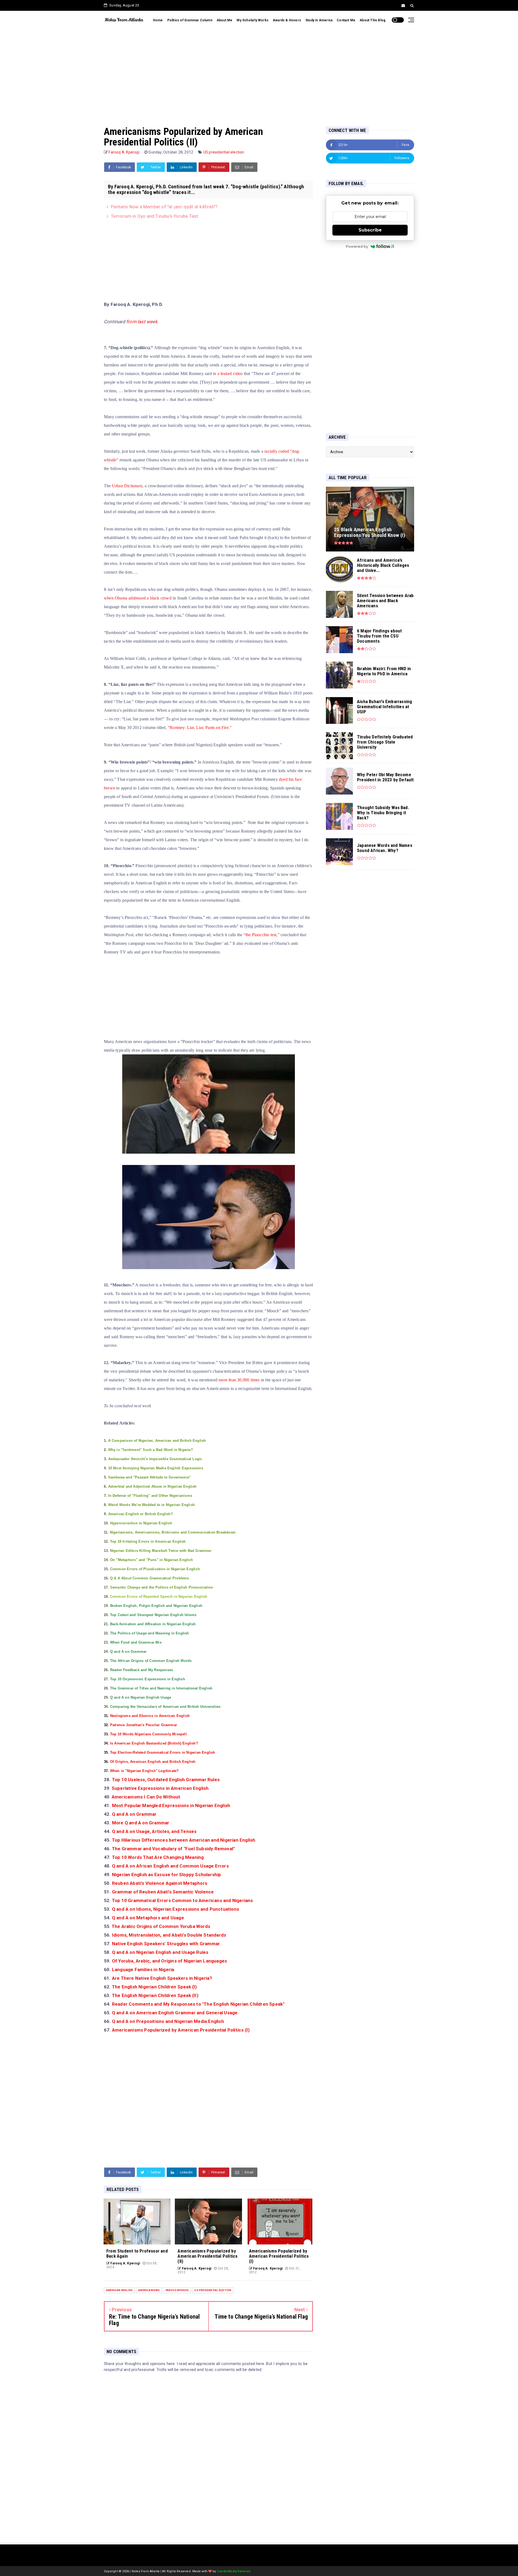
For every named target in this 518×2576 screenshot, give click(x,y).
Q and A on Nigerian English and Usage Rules (160, 1952)
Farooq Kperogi (177, 2290)
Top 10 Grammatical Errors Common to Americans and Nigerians (183, 1900)
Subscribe (370, 230)
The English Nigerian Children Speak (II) (155, 1995)
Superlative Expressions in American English (160, 1788)
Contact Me (346, 20)
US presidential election (224, 152)
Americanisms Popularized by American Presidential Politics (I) (181, 2030)
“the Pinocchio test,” (262, 935)
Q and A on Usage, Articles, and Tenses (155, 1831)
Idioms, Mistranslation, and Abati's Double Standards (170, 1935)
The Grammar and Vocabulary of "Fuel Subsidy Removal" (174, 1849)
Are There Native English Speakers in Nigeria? (163, 1978)
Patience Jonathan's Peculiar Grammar (144, 1725)
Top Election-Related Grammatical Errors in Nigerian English (163, 1752)
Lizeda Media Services (234, 2571)
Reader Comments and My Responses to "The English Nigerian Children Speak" (198, 2004)
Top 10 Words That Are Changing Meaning (159, 1857)
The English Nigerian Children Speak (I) (154, 1987)
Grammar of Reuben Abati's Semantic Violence (163, 1892)
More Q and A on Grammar (141, 1823)
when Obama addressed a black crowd (138, 598)
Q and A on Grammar (134, 1814)
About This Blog (372, 20)
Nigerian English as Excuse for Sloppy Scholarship (167, 1875)
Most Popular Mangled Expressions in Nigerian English (171, 1805)
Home (158, 20)
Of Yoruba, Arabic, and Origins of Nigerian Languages (169, 1961)
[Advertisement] (259, 72)
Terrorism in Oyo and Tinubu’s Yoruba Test (154, 216)
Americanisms (149, 2290)
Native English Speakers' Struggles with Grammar (167, 1944)
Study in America (319, 20)
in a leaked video (228, 374)
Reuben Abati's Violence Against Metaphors (160, 1883)
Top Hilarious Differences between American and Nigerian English (184, 1840)
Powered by (357, 246)
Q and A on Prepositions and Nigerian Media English (168, 2021)
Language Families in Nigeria (143, 1970)
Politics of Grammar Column (190, 20)
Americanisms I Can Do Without (146, 1797)
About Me (225, 20)
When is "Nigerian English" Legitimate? (144, 1771)
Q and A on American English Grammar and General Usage (175, 2013)
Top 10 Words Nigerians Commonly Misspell (148, 1734)
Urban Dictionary (127, 486)
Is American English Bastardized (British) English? (154, 1743)
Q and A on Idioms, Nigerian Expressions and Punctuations (176, 1909)
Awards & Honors (287, 20)
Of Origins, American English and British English (153, 1762)
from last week (142, 322)
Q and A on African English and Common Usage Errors (170, 1866)
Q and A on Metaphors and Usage (148, 1918)
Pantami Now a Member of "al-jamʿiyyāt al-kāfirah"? (164, 207)
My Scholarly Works (253, 20)
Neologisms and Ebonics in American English (150, 1716)
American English (119, 2290)
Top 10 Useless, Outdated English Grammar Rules (166, 1780)
